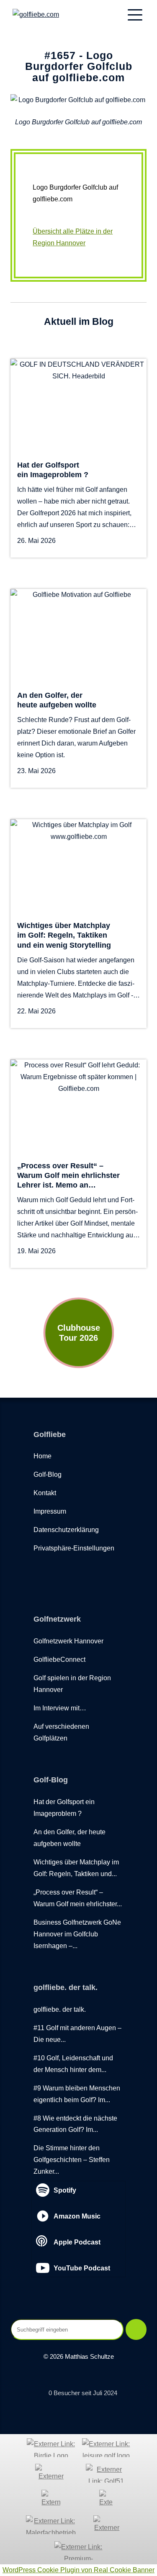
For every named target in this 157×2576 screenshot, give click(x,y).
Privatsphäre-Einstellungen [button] (74, 1548)
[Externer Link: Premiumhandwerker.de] (78, 2551)
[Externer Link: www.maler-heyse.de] (51, 2525)
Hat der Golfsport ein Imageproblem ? (64, 1807)
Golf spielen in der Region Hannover (72, 1684)
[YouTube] (57, 1572)
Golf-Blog (48, 1474)
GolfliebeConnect (59, 1659)
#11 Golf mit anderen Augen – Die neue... (77, 2034)
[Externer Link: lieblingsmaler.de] (107, 2525)
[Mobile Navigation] (135, 15)
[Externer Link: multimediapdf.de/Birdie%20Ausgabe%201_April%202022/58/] (51, 2448)
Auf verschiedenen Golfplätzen (61, 1732)
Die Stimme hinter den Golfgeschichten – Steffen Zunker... (72, 2160)
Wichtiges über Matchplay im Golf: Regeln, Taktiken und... (76, 1868)
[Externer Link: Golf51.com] (106, 2473)
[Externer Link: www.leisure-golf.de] (106, 2448)
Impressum (50, 1511)
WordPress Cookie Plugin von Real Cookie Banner (78, 2570)
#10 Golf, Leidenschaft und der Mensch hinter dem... (73, 2064)
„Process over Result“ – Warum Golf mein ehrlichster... (78, 1898)
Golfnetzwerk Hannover (68, 1641)
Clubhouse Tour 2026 (79, 1333)
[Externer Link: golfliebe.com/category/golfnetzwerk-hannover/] (51, 2473)
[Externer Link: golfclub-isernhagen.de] (106, 2499)
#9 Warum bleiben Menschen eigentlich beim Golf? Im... (77, 2094)
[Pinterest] (94, 1572)
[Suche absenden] (136, 2329)
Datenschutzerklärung (66, 1530)
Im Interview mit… (60, 1708)
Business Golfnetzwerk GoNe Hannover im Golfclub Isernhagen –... (77, 1934)
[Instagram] (75, 1572)
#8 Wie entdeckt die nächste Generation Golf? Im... (75, 2124)
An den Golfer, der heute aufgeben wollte (69, 1838)
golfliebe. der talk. (60, 2009)
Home (42, 1456)
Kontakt (45, 1493)
